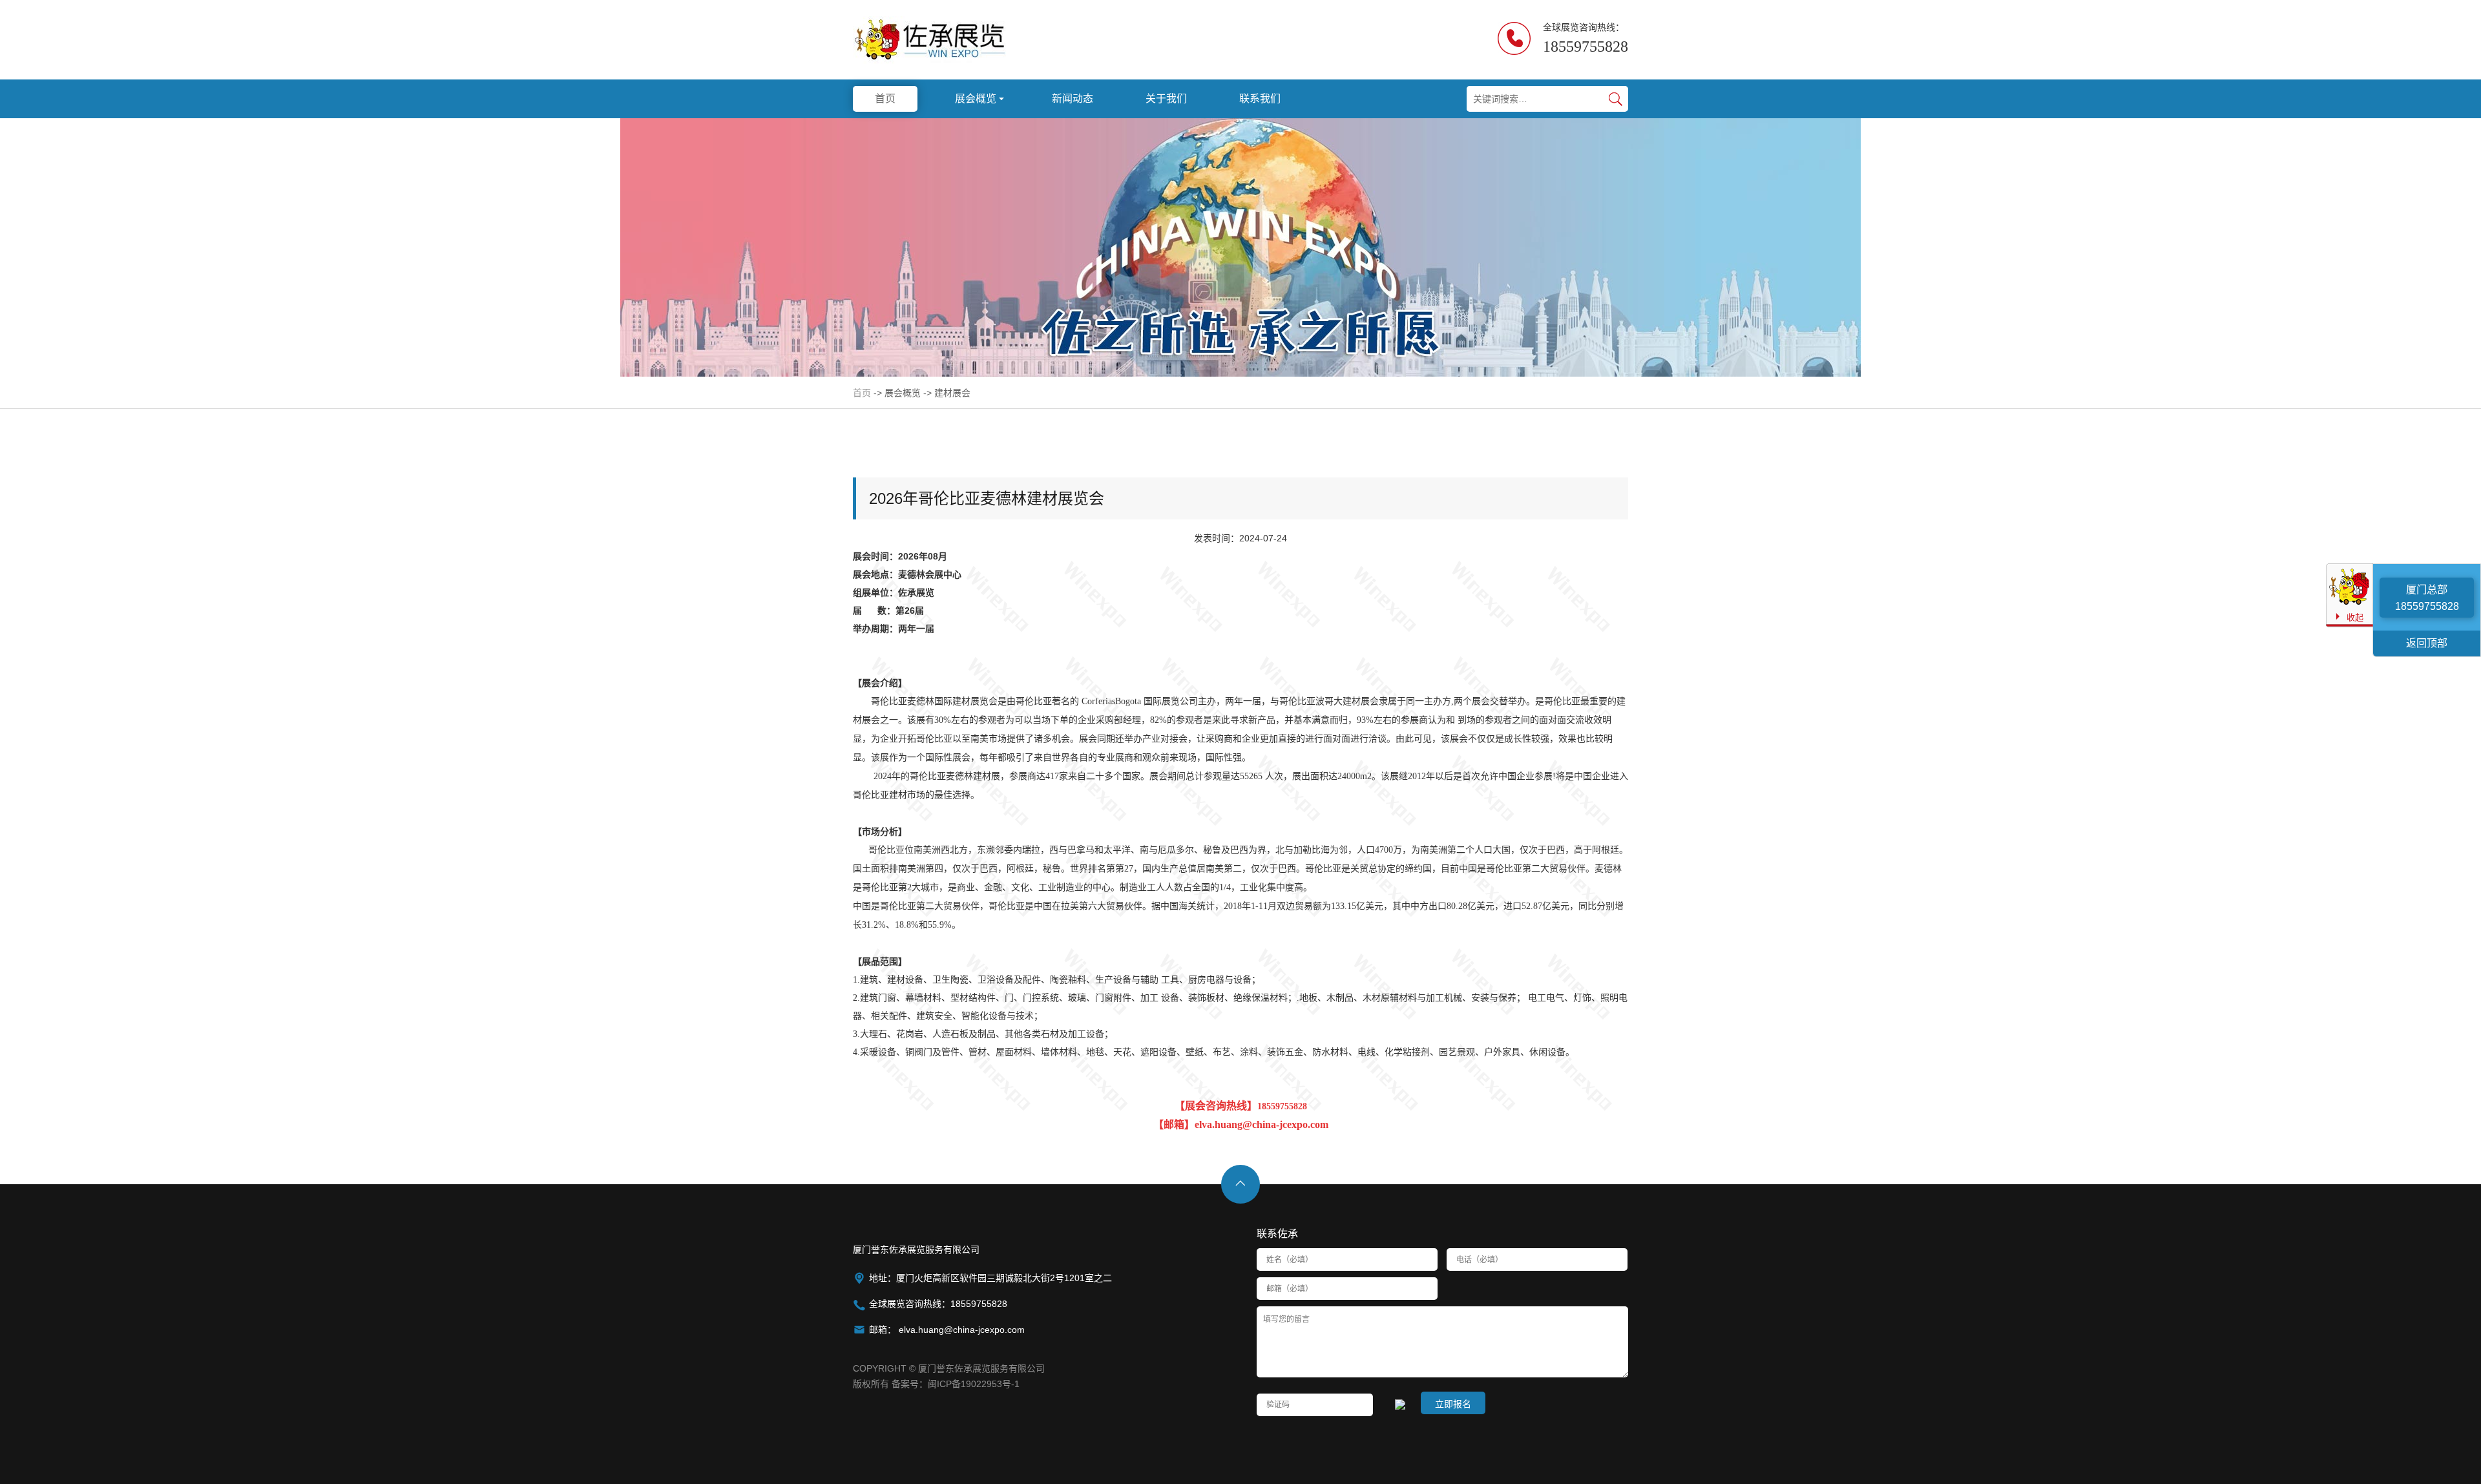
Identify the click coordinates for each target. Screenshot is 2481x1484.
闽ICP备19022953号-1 (974, 1384)
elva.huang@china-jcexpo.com (960, 1330)
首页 (862, 393)
